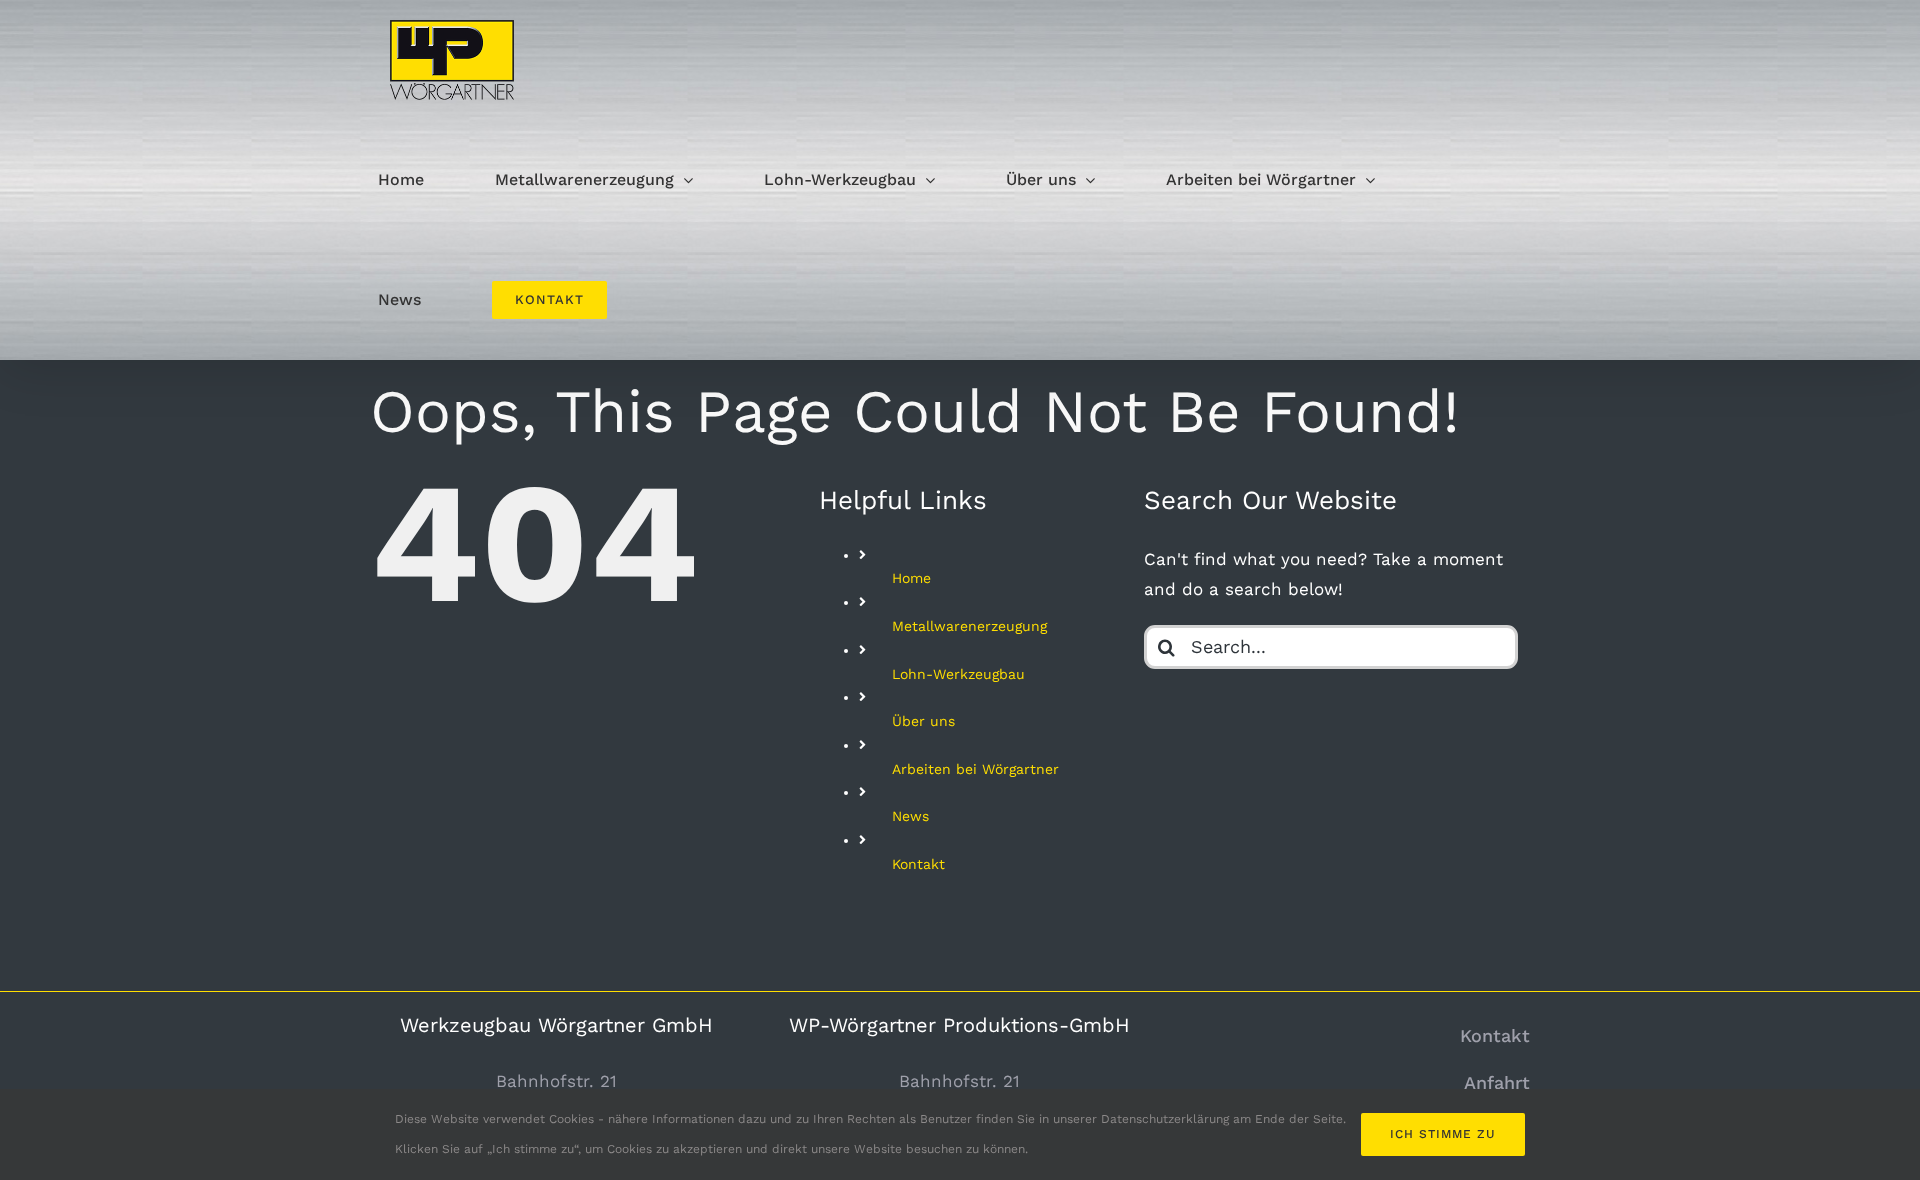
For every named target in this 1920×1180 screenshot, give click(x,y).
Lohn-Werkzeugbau (958, 674)
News (910, 816)
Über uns (923, 721)
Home (911, 578)
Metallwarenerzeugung (969, 626)
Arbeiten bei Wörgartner (975, 769)
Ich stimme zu (1443, 1134)
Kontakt (918, 864)
